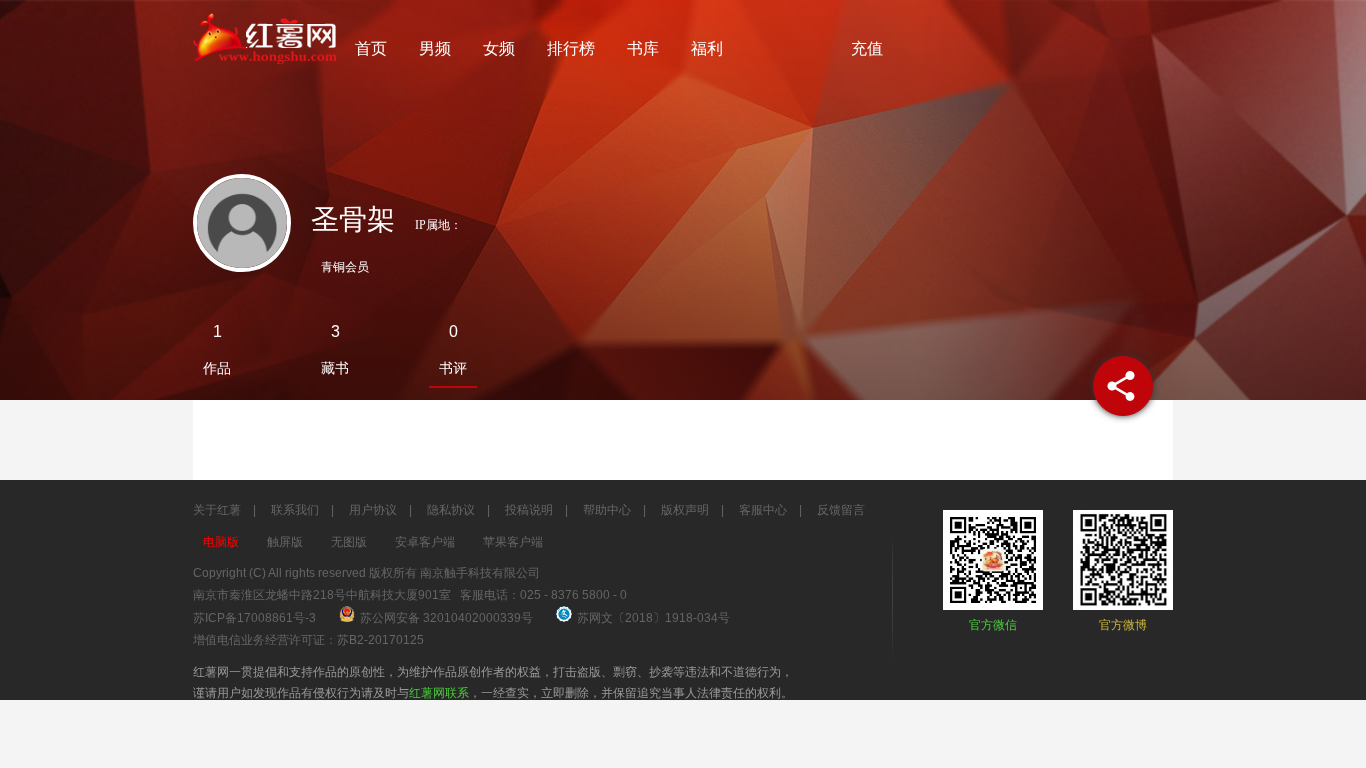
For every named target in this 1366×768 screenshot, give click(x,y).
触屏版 (285, 542)
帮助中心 (607, 510)
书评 (453, 368)
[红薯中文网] (266, 70)
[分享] (1123, 386)
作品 (217, 368)
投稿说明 (529, 510)
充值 (867, 48)
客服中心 (763, 510)
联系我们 (295, 510)
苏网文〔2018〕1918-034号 (653, 618)
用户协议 (373, 510)
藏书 (335, 368)
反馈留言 (841, 510)
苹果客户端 (513, 542)
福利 (707, 48)
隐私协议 (451, 510)
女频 (499, 48)
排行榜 (571, 48)
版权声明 (685, 510)
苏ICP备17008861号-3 (254, 618)
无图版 (349, 542)
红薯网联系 (439, 693)
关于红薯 (217, 510)
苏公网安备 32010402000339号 (448, 618)
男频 (435, 48)
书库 (643, 48)
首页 (371, 48)
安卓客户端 (425, 542)
